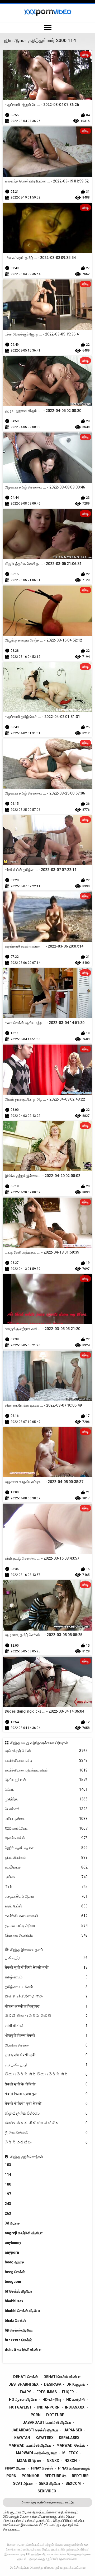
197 (8, 2194)
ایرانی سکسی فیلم (46, 2065)
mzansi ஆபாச (29, 2461)
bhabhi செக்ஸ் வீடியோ (22, 2311)
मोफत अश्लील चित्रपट (46, 2006)
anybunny (13, 2243)
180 (8, 2184)
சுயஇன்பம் (46, 1867)
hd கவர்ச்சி (75, 2400)
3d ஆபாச (12, 2223)
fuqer (68, 2392)
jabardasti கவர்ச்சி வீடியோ (47, 2422)
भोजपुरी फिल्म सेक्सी (46, 2035)
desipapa (53, 2384)
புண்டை (46, 1877)
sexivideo (47, 2491)
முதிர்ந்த (46, 1799)
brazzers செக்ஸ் (18, 2340)
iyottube (55, 2415)
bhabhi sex (14, 2301)
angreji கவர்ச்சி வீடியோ (24, 2233)
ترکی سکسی (46, 1958)
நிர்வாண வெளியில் (46, 1935)
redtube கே (56, 2476)
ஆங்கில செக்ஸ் (46, 2045)
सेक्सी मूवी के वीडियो (46, 2084)
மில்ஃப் (46, 1789)
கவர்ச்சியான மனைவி (46, 1916)
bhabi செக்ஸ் (15, 2320)
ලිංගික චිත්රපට (46, 2133)
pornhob (30, 2476)
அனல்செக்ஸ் (46, 1838)
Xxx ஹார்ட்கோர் (46, 1828)
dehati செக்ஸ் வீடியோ (62, 2377)
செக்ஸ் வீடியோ (19, 2568)
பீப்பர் (46, 1887)
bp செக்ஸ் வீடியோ (19, 2330)
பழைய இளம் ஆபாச (46, 1896)
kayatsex (45, 2438)
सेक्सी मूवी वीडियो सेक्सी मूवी (46, 1967)
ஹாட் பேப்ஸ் (46, 1906)
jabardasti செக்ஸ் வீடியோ (35, 2430)
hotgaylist (21, 2407)
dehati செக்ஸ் (26, 2377)
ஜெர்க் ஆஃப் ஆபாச (46, 1848)
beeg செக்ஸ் (15, 2272)
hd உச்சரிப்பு (52, 2400)
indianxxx (75, 2407)
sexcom (73, 2483)
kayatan (22, 2438)
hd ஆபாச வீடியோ (23, 2400)
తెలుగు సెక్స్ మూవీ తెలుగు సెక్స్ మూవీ (46, 2074)
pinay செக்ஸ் (42, 2468)
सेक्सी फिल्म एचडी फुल (46, 2094)
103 (8, 2165)
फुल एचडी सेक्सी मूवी (46, 2055)
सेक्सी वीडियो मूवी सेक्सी (46, 2104)
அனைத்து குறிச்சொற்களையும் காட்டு (47, 2502)
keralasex (69, 2438)
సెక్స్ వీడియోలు (46, 2142)
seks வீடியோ (49, 2483)
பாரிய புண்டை (46, 1819)
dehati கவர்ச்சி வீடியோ (23, 2350)
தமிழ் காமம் (46, 1977)
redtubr (80, 2476)
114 (8, 2175)
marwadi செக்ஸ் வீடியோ (36, 2453)
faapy (25, 2392)
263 (8, 2213)
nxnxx (53, 2461)
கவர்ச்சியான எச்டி (46, 1760)
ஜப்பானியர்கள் (46, 1857)
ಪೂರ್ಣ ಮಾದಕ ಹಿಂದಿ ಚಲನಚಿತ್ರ (46, 2123)
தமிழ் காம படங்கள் (46, 1987)
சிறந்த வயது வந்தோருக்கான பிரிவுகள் (39, 1743)
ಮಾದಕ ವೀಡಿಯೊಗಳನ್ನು (46, 1997)
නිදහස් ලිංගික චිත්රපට (46, 2113)
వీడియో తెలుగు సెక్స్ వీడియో (46, 2016)
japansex (73, 2430)
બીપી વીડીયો (46, 2026)
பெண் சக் (46, 1809)
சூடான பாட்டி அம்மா (46, 1926)
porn (11, 2476)
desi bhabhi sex (23, 2384)
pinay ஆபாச (15, 2468)
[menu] (47, 28)
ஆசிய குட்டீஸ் (46, 1780)
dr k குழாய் (76, 2384)
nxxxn (71, 2461)
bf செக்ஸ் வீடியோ (18, 2291)
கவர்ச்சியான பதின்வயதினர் (46, 1770)
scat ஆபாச (23, 2483)
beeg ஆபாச (14, 2262)
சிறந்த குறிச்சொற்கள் (27, 2157)
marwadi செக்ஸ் (71, 2445)
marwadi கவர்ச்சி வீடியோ (30, 2445)
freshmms (47, 2392)
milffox (70, 2453)
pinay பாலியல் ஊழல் (74, 2468)
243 (8, 2204)
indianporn (48, 2407)
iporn (35, 2415)
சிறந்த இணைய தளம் (27, 1950)
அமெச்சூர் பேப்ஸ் (46, 1751)
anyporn (12, 2252)
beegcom (13, 2282)
